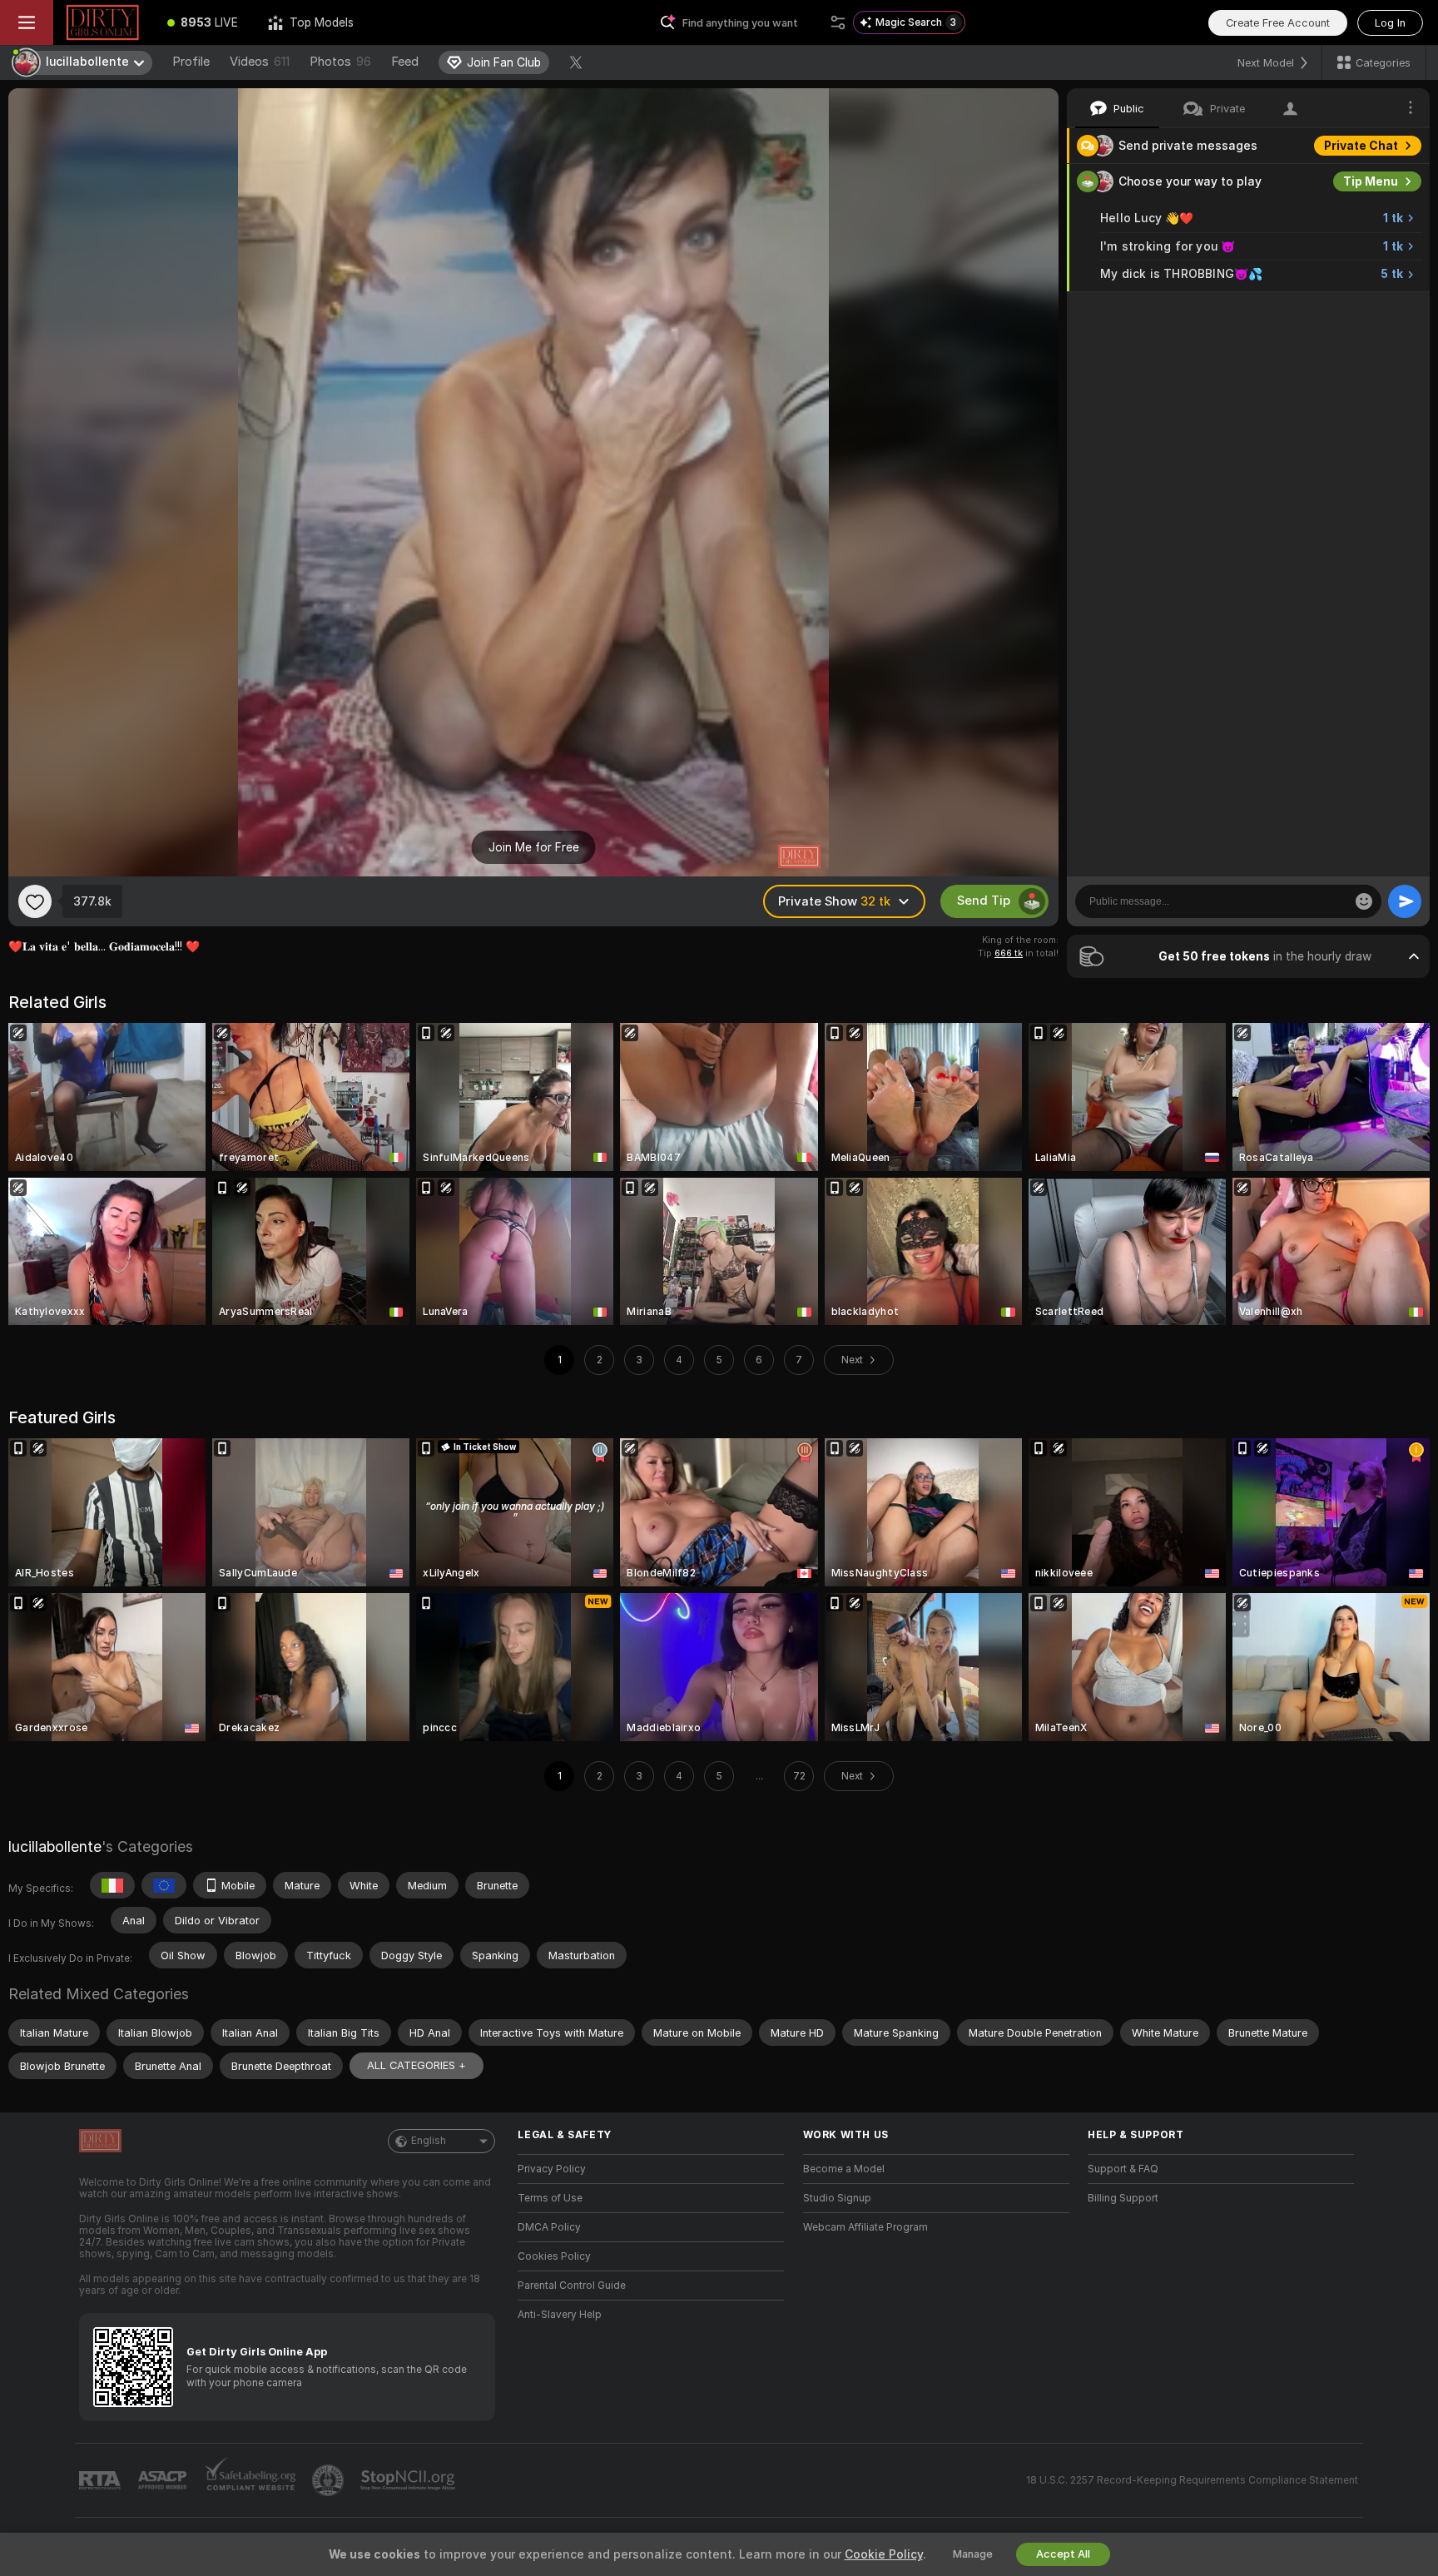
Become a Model (844, 2169)
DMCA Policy (549, 2227)
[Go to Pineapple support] (330, 2480)
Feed (405, 62)
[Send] (1405, 901)
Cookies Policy (554, 2256)
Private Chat (1361, 146)
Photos (340, 62)
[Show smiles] (1364, 901)
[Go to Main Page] (103, 22)
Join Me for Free (534, 847)
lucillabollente (55, 1846)
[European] (164, 1885)
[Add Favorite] (35, 901)
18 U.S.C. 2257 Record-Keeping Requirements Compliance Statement (1192, 2480)
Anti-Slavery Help (560, 2315)
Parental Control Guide (572, 2286)
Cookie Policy (884, 2554)
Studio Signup (837, 2198)
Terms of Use (550, 2198)
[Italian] (112, 1885)
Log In (1390, 23)
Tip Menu (1371, 181)
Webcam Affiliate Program (865, 2227)
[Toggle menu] (27, 22)
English (429, 2141)
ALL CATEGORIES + (417, 2065)
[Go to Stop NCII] (409, 2480)
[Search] (838, 22)
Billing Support (1123, 2198)
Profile (191, 62)
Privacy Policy (552, 2169)
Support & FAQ (1123, 2169)
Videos (260, 62)
